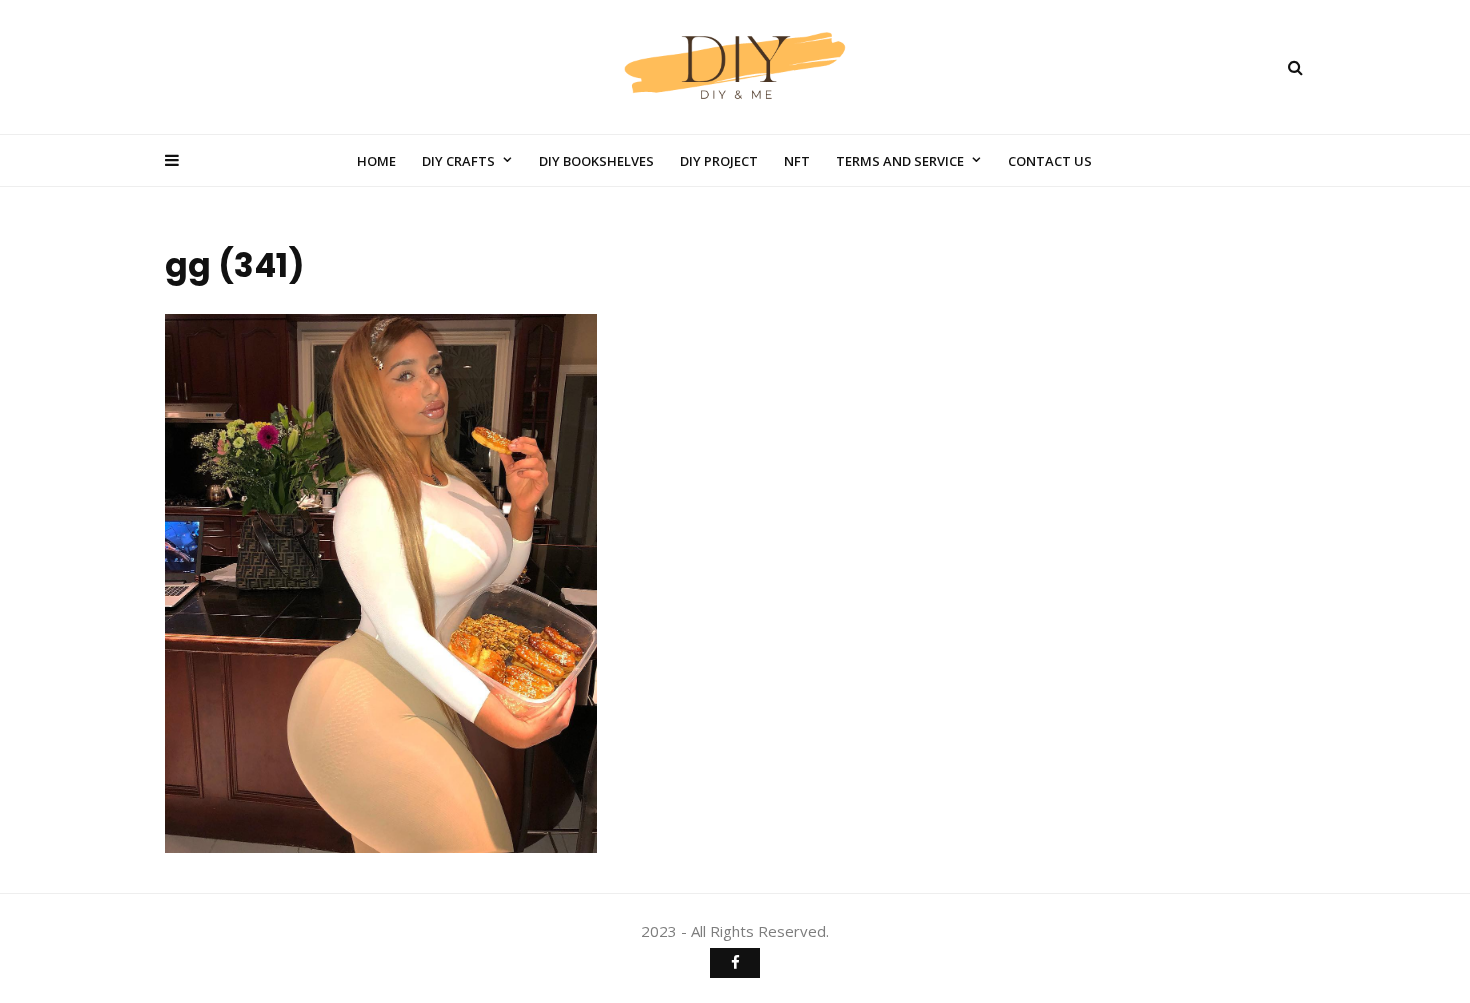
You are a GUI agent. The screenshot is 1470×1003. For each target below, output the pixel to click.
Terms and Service (900, 161)
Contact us (1050, 161)
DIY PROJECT (719, 161)
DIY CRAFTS (458, 161)
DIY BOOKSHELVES (596, 161)
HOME (376, 161)
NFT (797, 161)
